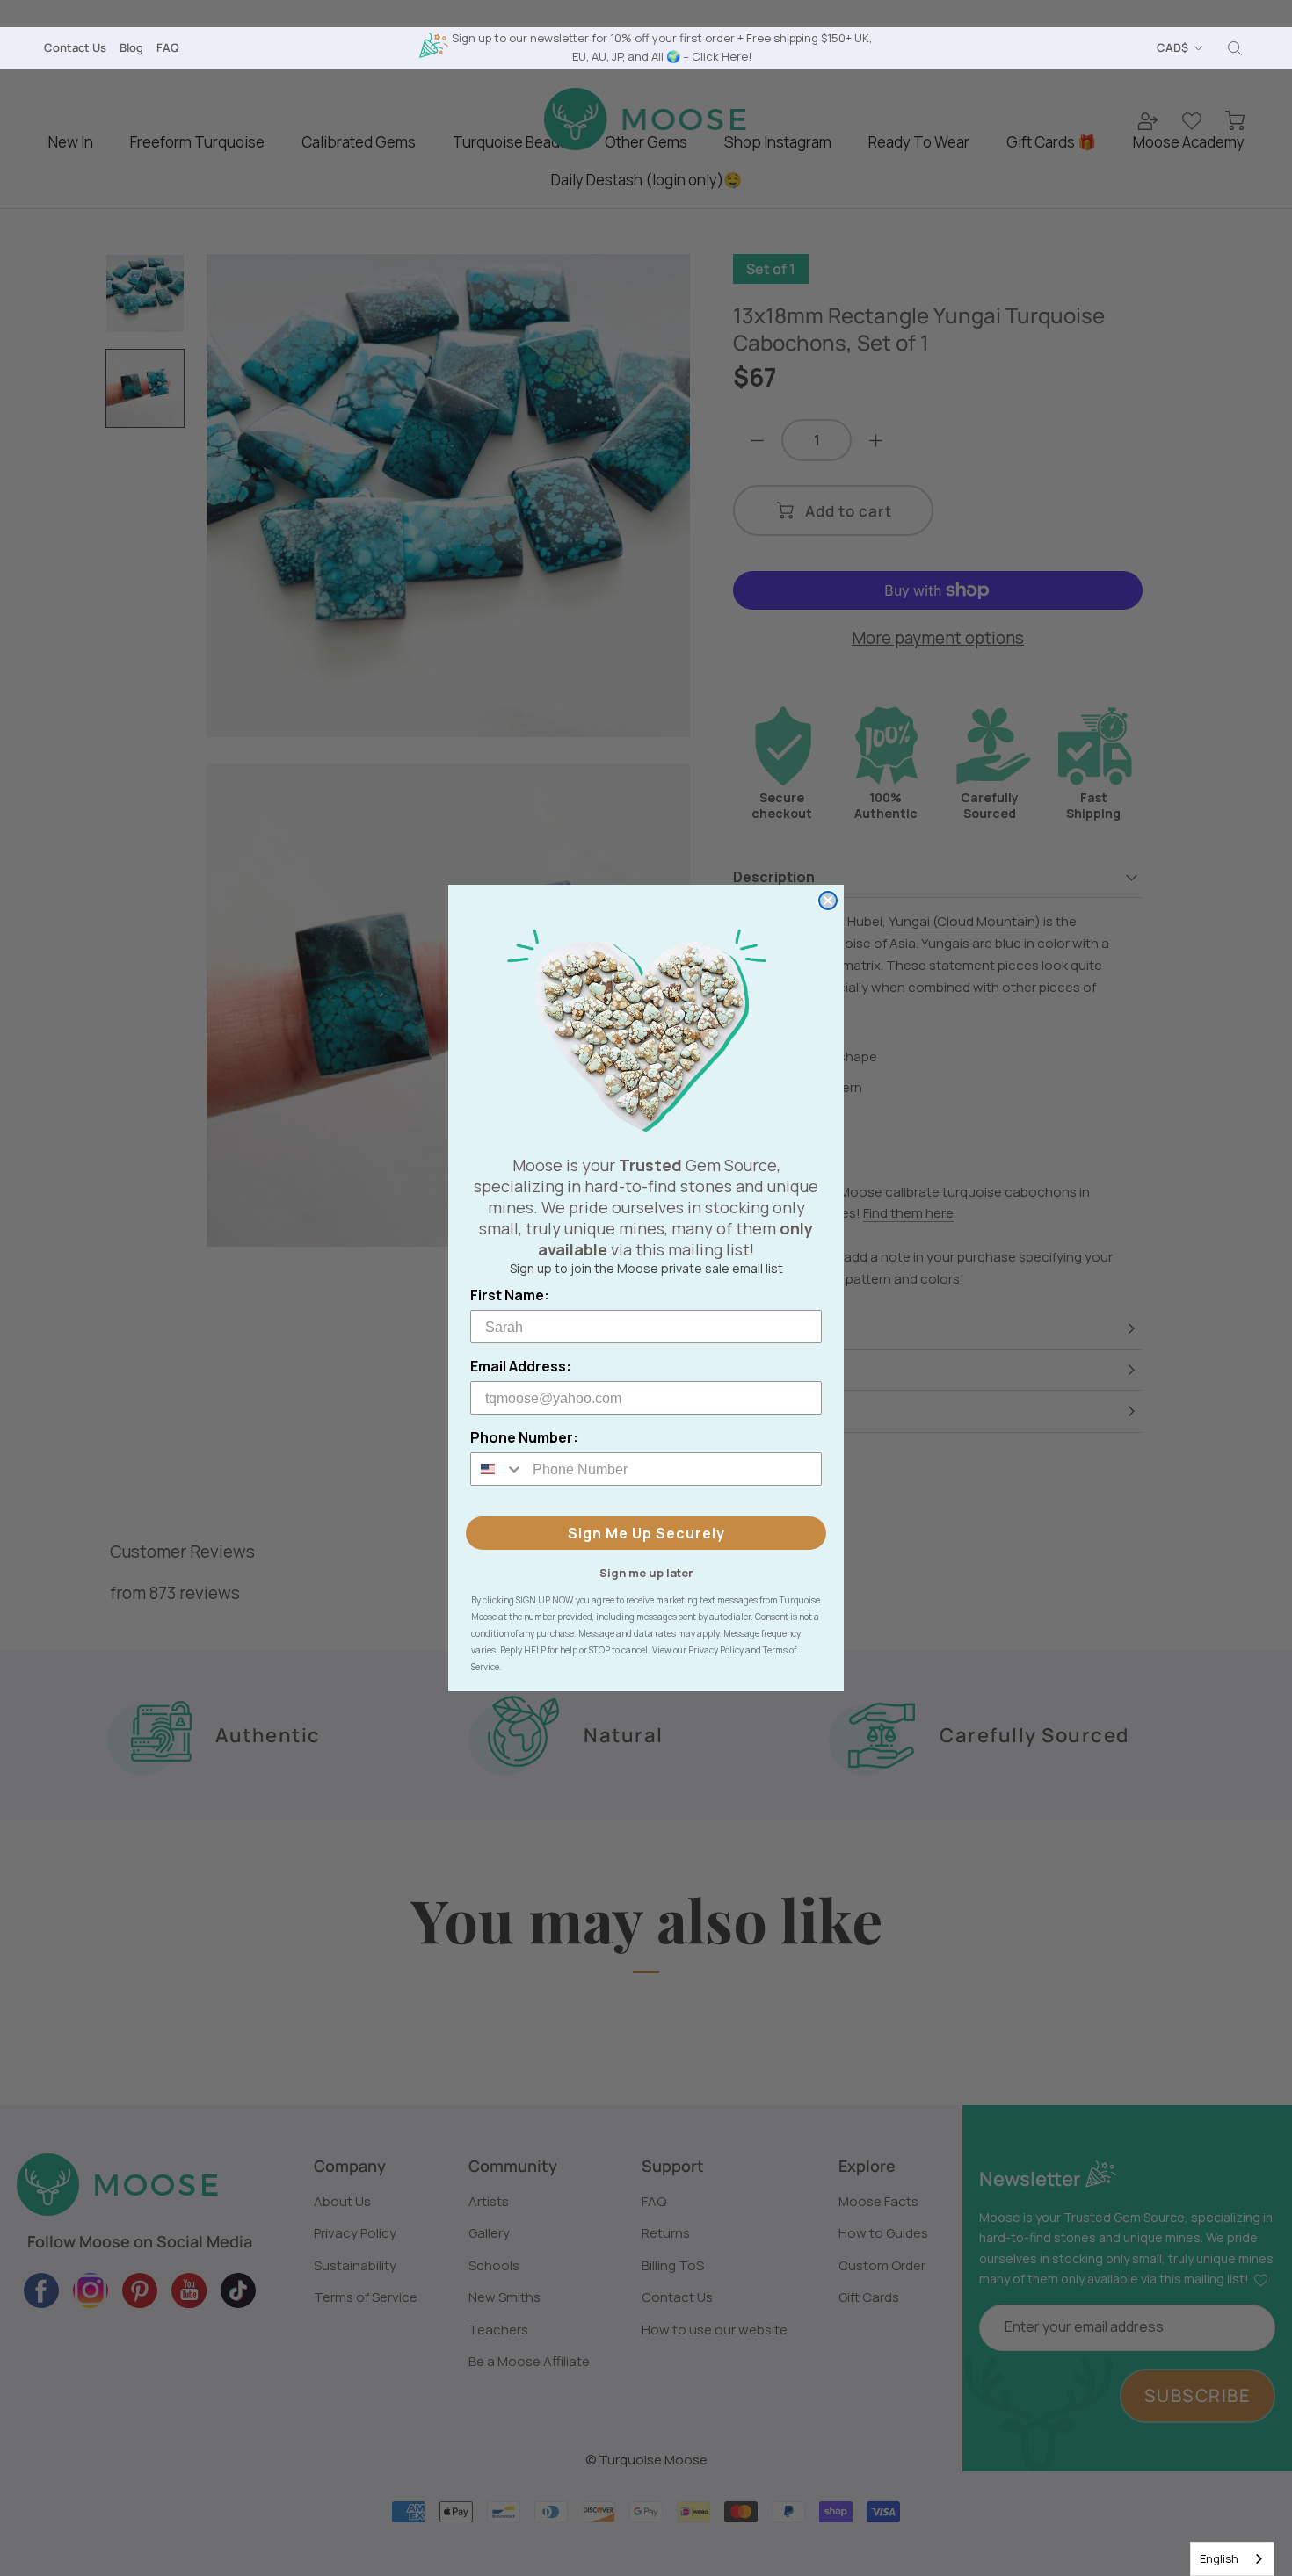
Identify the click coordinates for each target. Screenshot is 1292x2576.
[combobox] (1232, 2559)
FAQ (168, 47)
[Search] (1235, 48)
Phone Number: (524, 1437)
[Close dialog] (828, 901)
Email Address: (521, 1366)
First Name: (510, 1295)
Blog (131, 47)
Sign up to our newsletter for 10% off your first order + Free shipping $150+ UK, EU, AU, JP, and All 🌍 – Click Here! (662, 47)
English (1219, 2558)
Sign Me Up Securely (646, 1533)
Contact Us (75, 47)
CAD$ (1172, 47)
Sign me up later (646, 1572)
